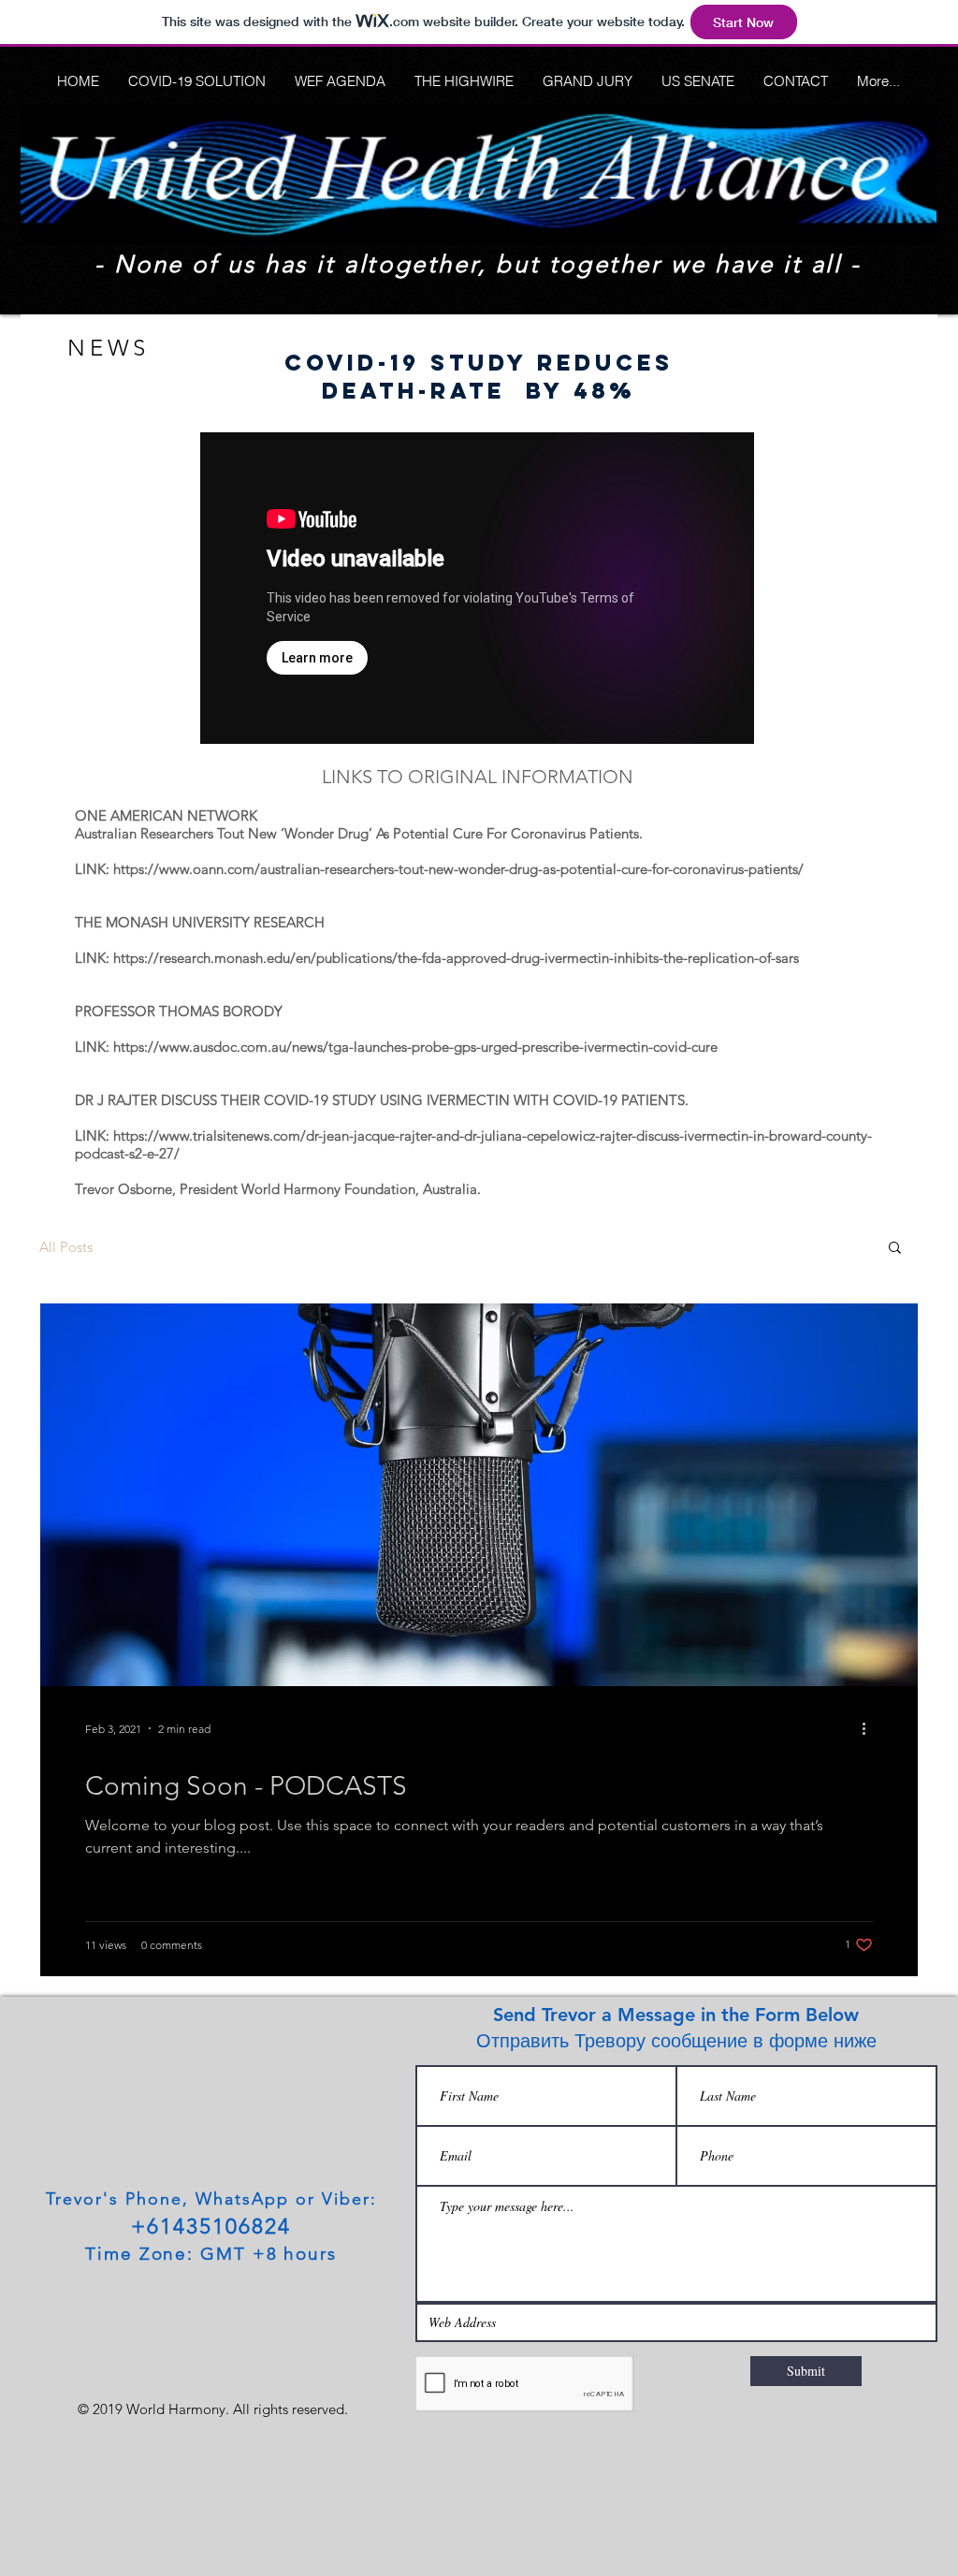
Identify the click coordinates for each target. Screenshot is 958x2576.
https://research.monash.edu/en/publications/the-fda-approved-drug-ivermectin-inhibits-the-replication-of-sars (456, 958)
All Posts (66, 1247)
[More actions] (870, 1728)
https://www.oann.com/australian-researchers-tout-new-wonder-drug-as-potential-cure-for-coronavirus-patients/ (458, 869)
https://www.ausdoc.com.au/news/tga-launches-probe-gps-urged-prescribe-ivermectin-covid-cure (415, 1047)
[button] (895, 1249)
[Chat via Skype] (77, 2285)
